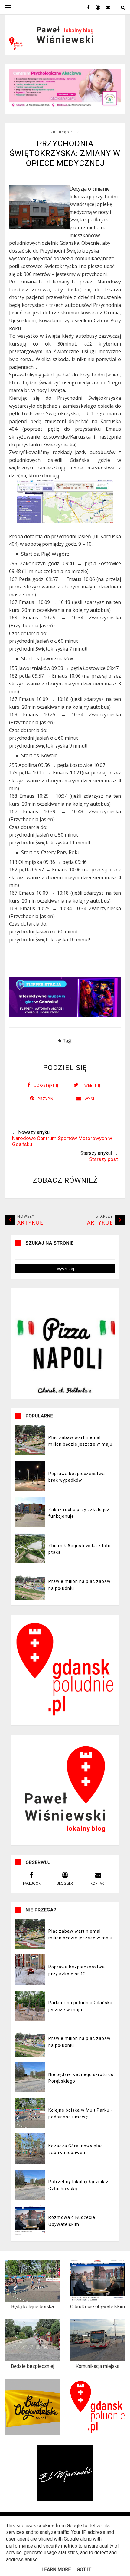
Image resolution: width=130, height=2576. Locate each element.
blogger (65, 1883)
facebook (32, 1883)
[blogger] (96, 7)
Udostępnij (46, 1085)
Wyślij (91, 1099)
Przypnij (47, 1099)
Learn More (56, 2569)
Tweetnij (91, 1085)
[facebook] (86, 7)
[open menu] (8, 7)
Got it (84, 2569)
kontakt (98, 1883)
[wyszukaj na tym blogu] (123, 7)
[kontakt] (106, 7)
